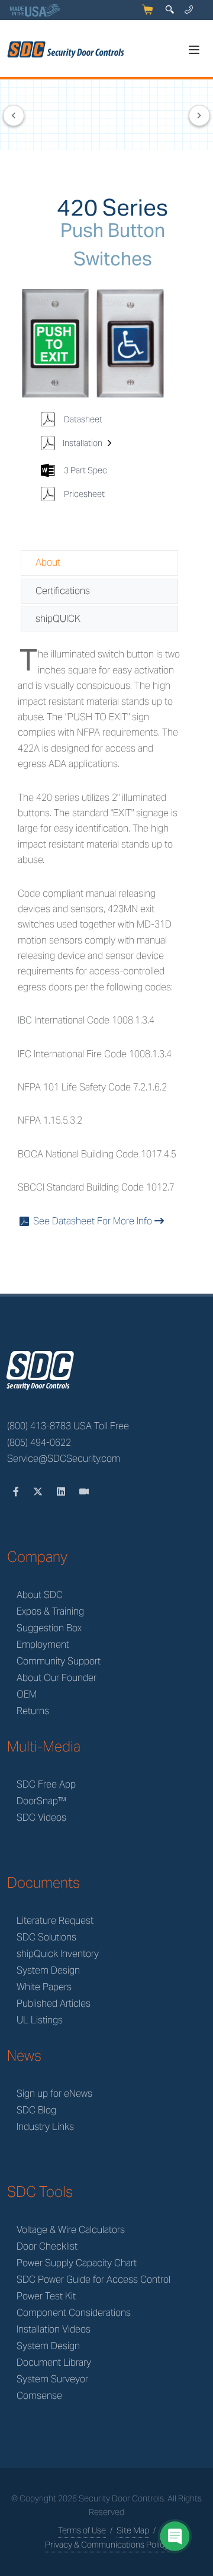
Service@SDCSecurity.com (64, 1459)
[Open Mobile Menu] (194, 50)
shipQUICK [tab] (58, 619)
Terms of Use (82, 2530)
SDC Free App (46, 1784)
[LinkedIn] (62, 1492)
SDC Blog (36, 2110)
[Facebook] (17, 1492)
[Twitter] (39, 1492)
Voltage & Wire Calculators (71, 2230)
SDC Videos (41, 1818)
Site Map (133, 2530)
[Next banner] (199, 116)
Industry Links (45, 2127)
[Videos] (84, 1492)
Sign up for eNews (54, 2094)
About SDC (40, 1595)
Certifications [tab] (63, 591)
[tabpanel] (99, 938)
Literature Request (55, 1921)
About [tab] (48, 562)
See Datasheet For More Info (87, 1221)
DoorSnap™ (41, 1801)
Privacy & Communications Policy (107, 2545)
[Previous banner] (14, 116)
